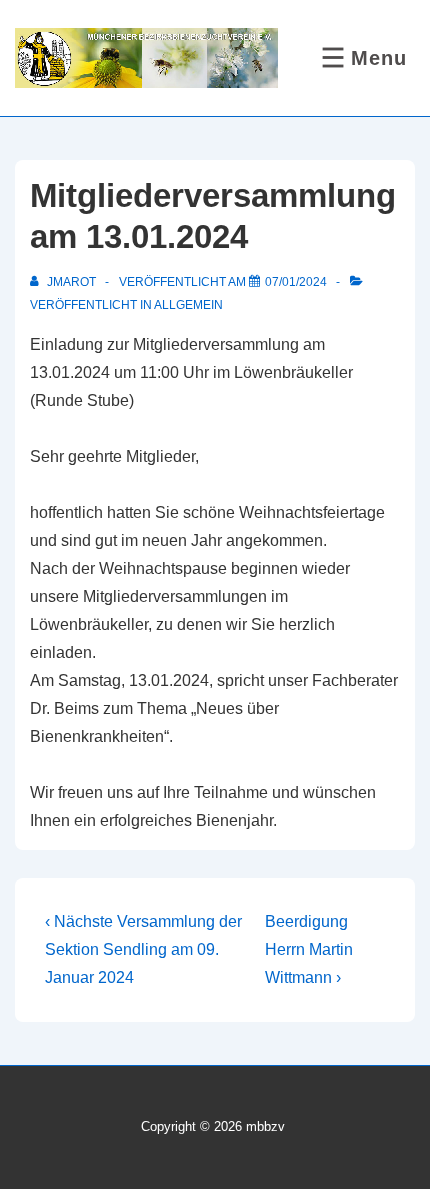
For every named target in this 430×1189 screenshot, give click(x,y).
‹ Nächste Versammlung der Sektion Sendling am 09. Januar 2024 (143, 949)
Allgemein (188, 305)
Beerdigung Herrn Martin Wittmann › (309, 949)
